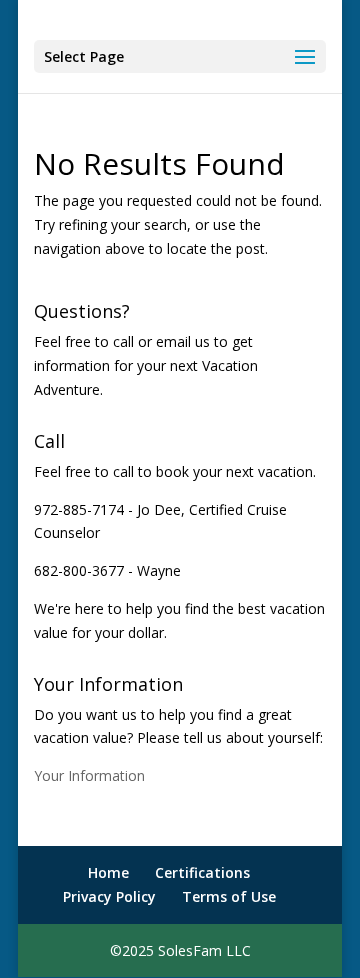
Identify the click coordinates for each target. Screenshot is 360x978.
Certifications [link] (202, 872)
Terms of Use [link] (229, 896)
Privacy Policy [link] (109, 896)
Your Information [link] (89, 775)
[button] (180, 56)
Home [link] (108, 872)
